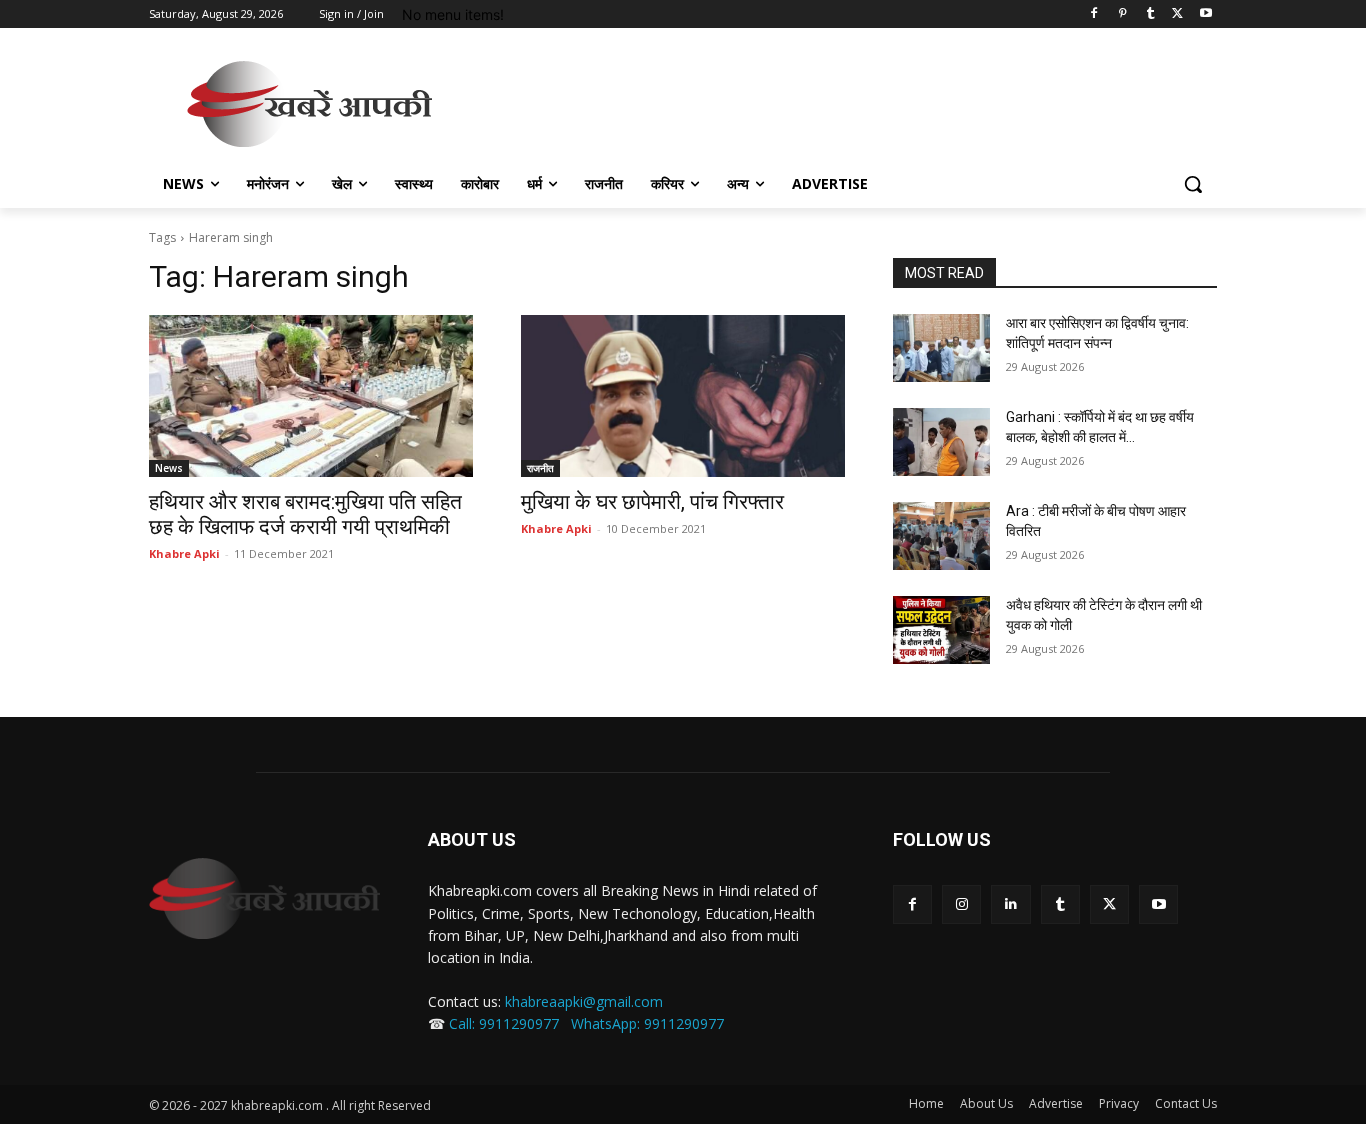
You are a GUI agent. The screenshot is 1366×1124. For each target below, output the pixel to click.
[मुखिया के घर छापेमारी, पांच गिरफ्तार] (683, 396)
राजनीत (540, 468)
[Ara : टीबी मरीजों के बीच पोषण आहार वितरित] (941, 536)
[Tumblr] (1150, 14)
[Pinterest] (1122, 14)
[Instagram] (961, 904)
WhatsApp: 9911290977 (647, 1023)
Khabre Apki (184, 553)
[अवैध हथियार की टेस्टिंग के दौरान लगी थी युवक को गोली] (941, 630)
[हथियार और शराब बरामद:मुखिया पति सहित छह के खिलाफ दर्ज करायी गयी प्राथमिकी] (311, 396)
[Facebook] (1094, 14)
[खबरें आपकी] (309, 104)
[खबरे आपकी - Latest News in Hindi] (264, 898)
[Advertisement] (833, 101)
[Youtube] (1205, 14)
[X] (1177, 14)
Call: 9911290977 (504, 1023)
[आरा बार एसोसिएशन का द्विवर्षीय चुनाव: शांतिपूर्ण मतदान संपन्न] (941, 348)
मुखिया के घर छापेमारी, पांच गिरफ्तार (652, 502)
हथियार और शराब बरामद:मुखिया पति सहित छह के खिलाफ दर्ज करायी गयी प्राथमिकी (305, 514)
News (169, 468)
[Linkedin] (1010, 904)
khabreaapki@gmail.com (584, 1001)
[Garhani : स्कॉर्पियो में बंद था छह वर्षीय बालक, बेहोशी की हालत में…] (941, 442)
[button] (1193, 184)
